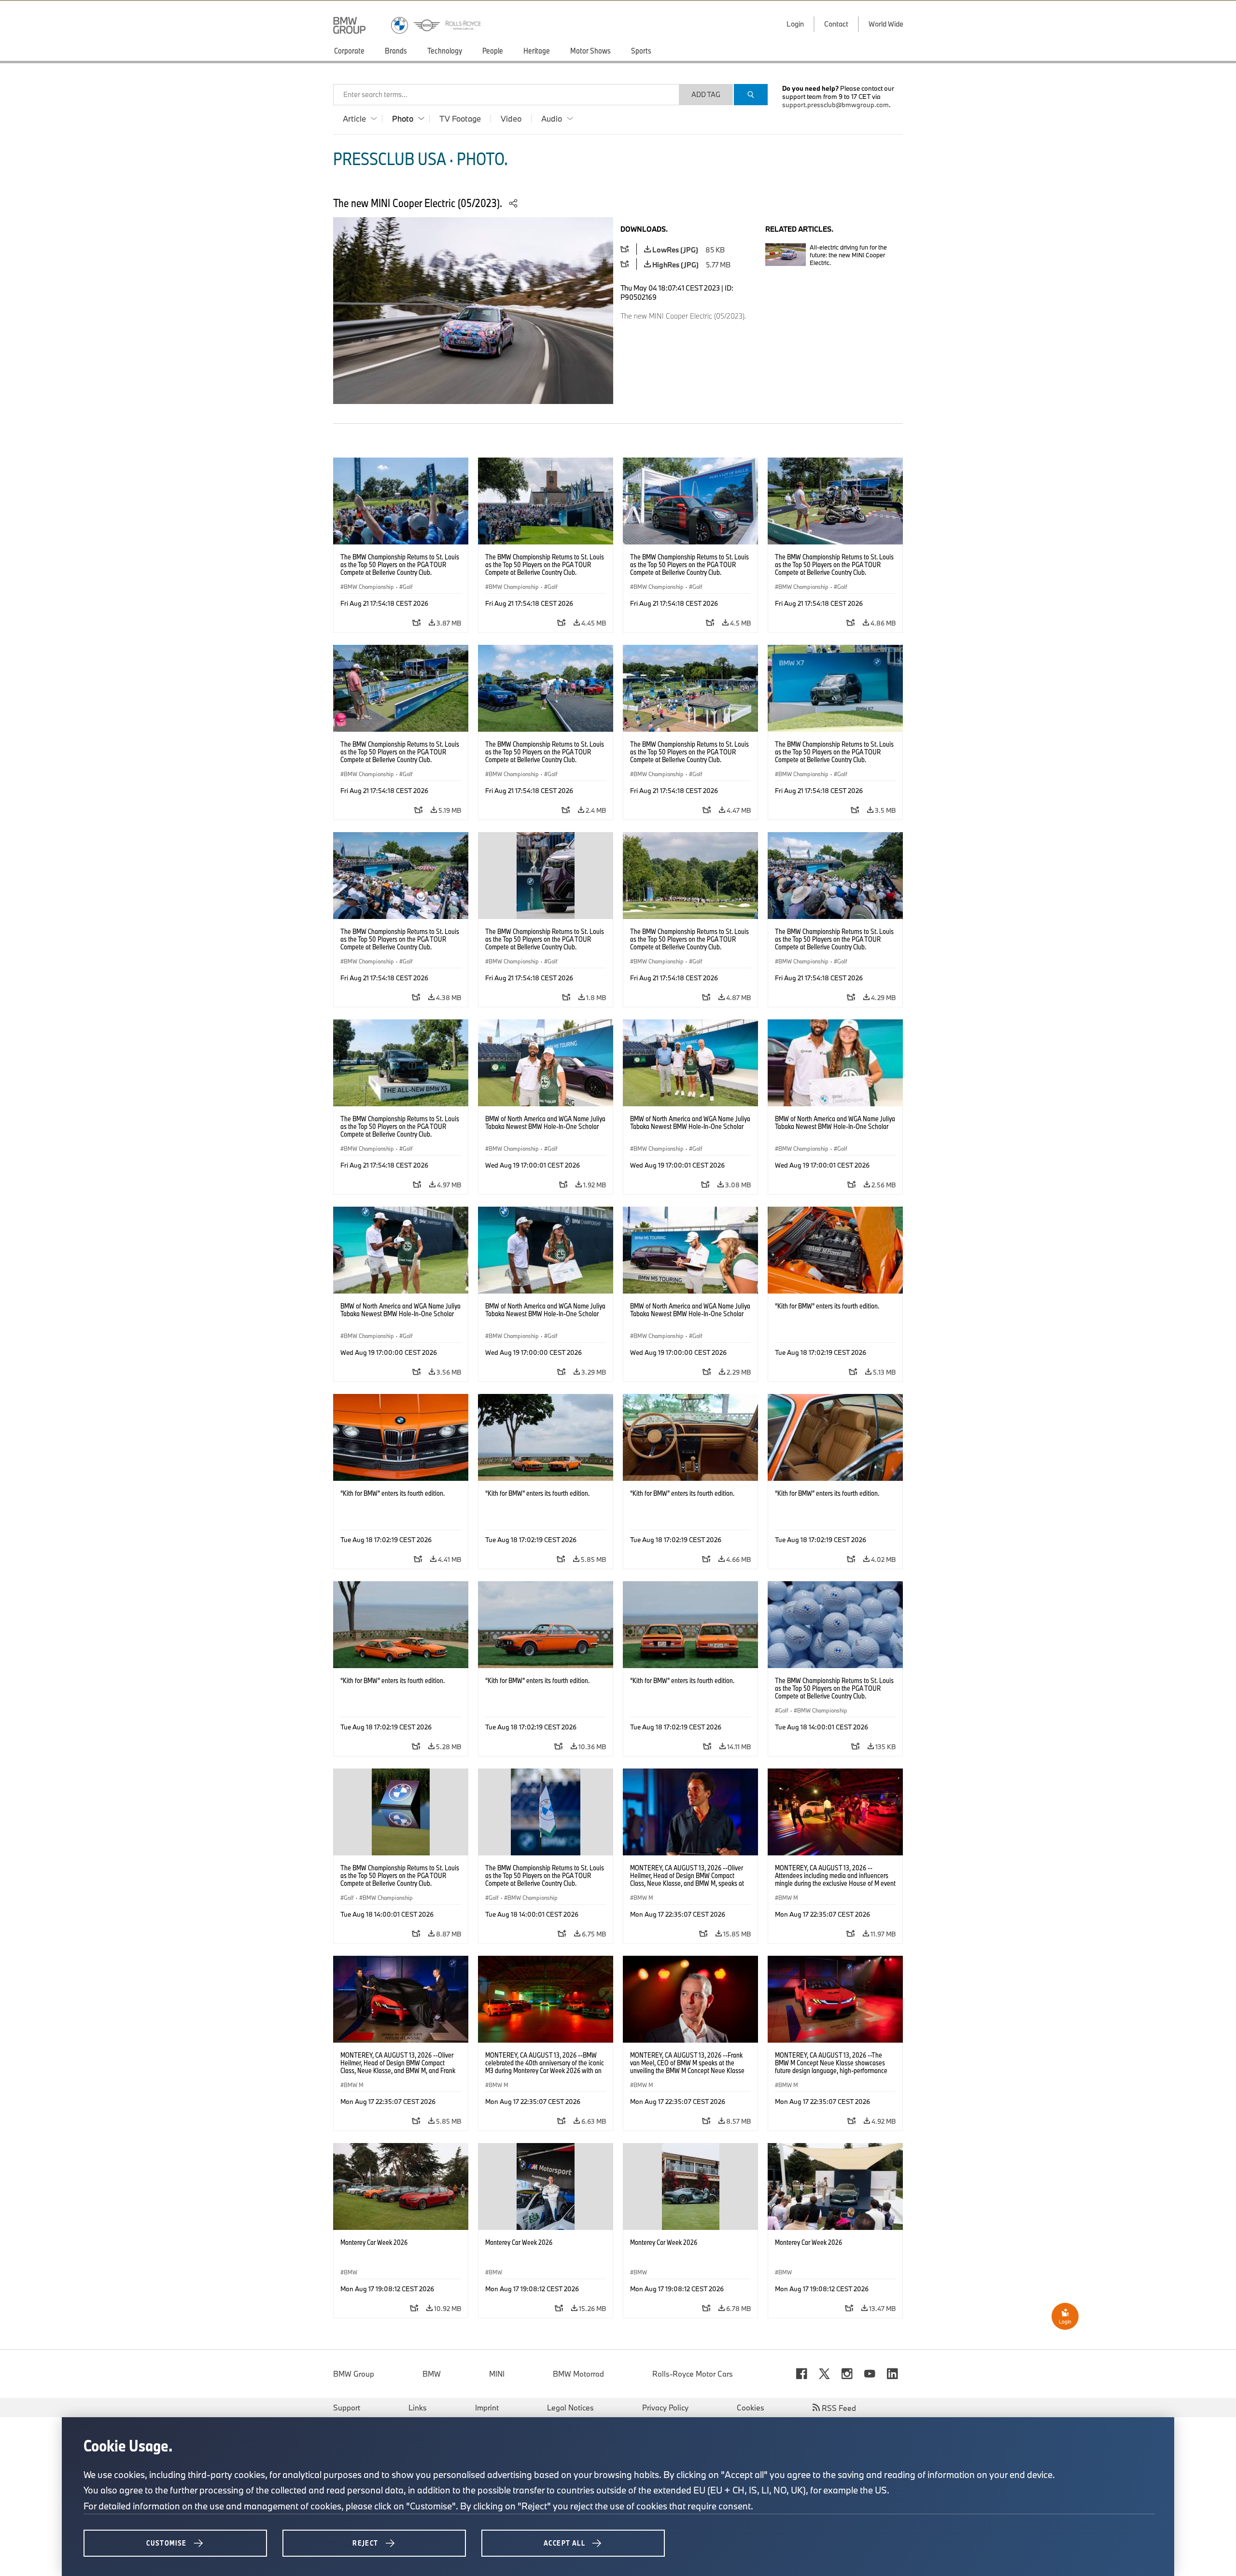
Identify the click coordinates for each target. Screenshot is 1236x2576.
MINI (497, 2374)
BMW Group (354, 2374)
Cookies (751, 2408)
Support (347, 2408)
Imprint (487, 2408)
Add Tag (706, 94)
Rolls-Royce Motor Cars (693, 2374)
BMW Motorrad (578, 2374)
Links (418, 2408)
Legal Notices (570, 2408)
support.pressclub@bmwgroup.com (836, 105)
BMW (432, 2374)
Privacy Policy (665, 2408)
